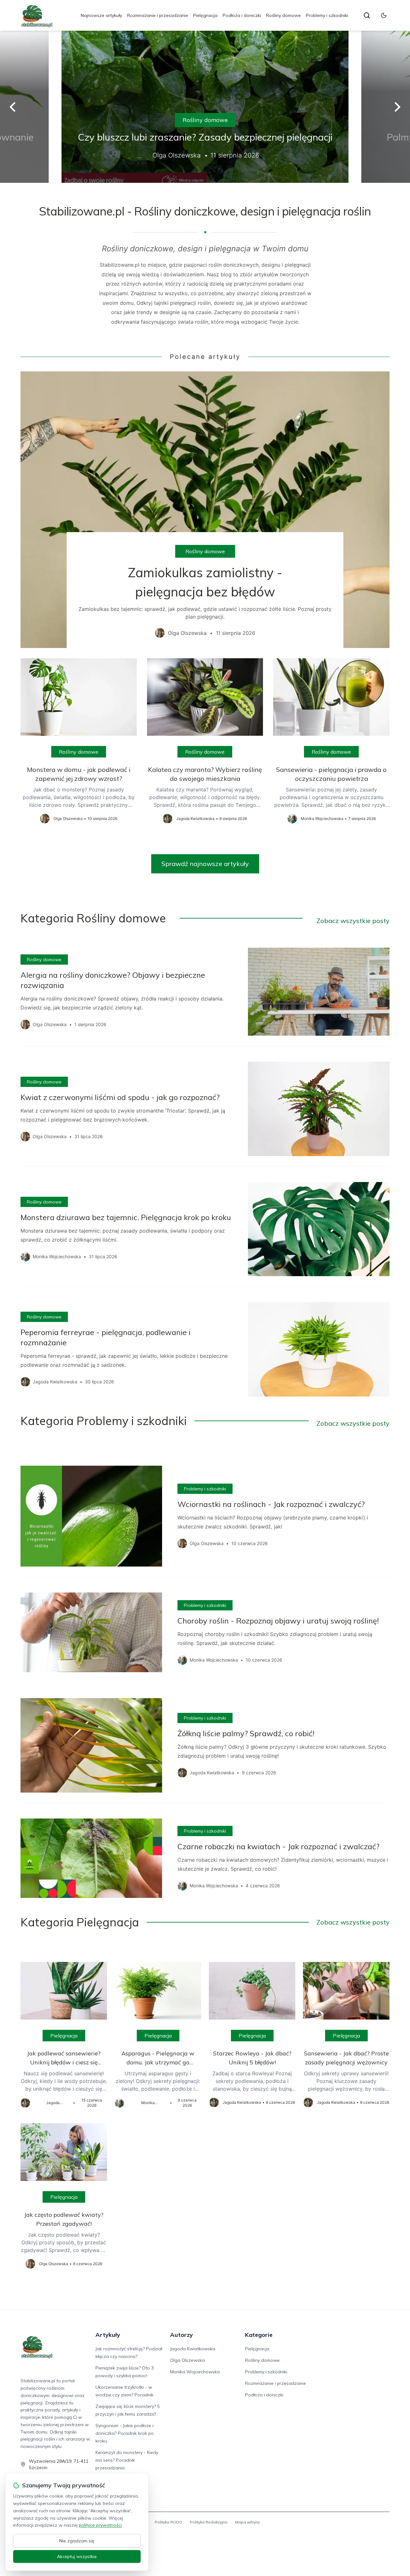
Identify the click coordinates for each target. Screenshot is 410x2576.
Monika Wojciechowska (195, 2372)
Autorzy (181, 2335)
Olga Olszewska (187, 2360)
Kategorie (259, 2335)
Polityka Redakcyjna (209, 2522)
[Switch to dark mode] (384, 15)
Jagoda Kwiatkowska (193, 2349)
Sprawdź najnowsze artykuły (205, 864)
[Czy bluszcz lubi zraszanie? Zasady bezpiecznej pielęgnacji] (205, 107)
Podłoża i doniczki (242, 15)
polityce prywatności (100, 2525)
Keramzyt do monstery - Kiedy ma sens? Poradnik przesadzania (127, 2460)
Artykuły (108, 2335)
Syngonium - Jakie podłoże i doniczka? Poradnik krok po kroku (125, 2433)
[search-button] (367, 15)
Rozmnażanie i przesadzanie (158, 15)
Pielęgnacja (205, 15)
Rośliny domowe (283, 15)
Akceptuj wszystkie (77, 2556)
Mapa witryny (247, 2522)
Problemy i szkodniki (327, 15)
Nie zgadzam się (77, 2541)
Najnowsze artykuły (101, 15)
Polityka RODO (168, 2522)
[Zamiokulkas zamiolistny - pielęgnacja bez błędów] (205, 510)
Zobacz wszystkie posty (353, 921)
